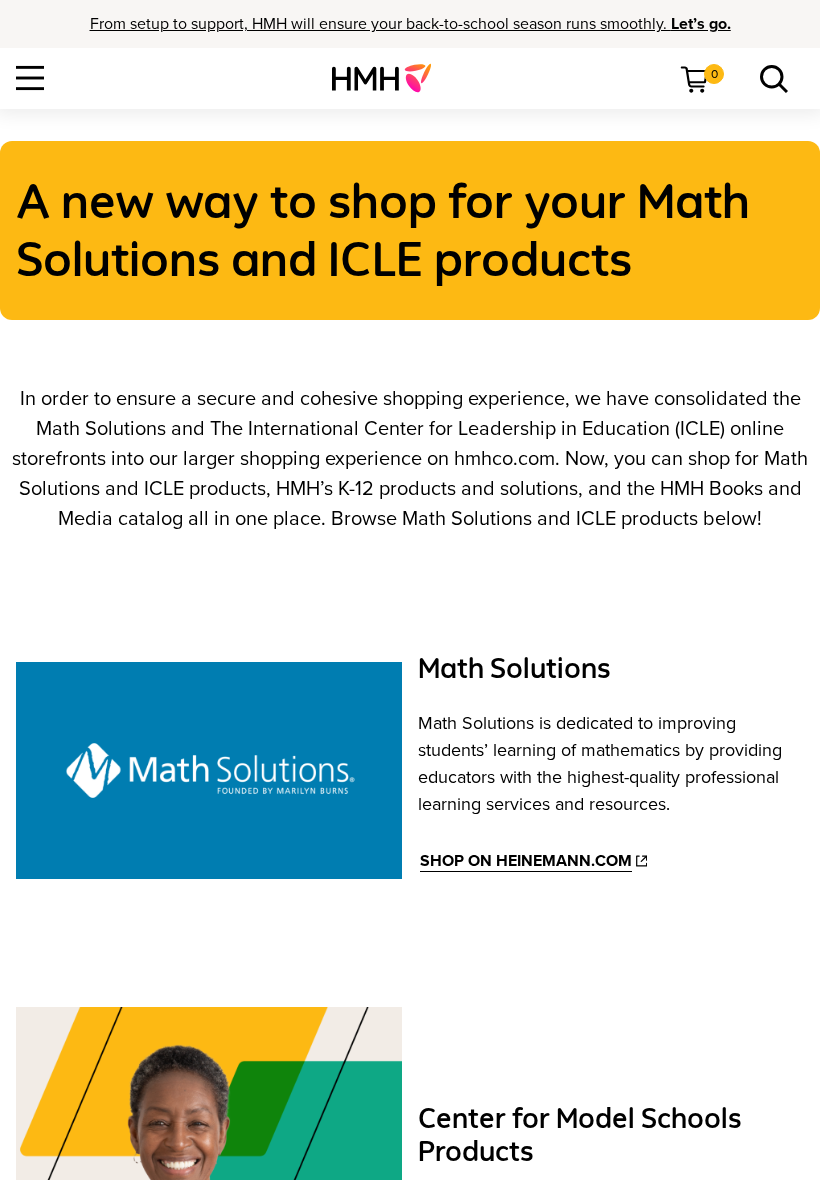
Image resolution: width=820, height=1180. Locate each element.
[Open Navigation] (30, 78)
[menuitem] (389, 78)
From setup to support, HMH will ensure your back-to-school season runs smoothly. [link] (410, 24)
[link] (389, 78)
